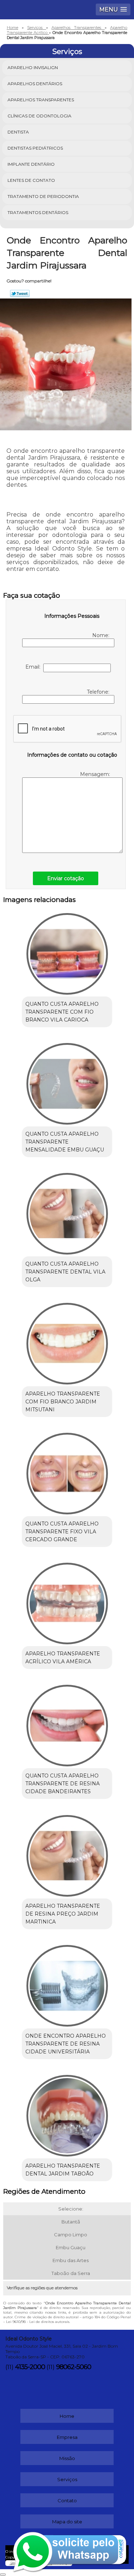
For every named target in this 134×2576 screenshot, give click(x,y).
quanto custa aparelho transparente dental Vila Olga (65, 1272)
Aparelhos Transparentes (41, 100)
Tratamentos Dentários (38, 212)
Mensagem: (96, 774)
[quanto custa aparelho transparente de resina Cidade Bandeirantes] (67, 1723)
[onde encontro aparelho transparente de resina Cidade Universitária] (67, 1983)
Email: (34, 667)
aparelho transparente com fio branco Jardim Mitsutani (63, 1402)
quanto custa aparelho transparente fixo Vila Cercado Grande (62, 1532)
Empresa (67, 2437)
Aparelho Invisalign (33, 67)
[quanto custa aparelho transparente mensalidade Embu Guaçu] (67, 1081)
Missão (67, 2458)
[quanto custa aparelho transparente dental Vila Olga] (67, 1211)
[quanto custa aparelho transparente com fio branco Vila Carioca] (67, 952)
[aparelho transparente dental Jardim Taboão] (67, 2113)
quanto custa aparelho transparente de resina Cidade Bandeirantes (63, 1784)
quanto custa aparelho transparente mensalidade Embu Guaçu (65, 1142)
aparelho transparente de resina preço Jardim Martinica (63, 1914)
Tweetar (20, 294)
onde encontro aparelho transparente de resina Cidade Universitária (66, 2044)
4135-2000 (30, 2367)
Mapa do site (67, 2522)
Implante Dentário (31, 164)
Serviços (67, 52)
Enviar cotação (66, 878)
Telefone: (99, 692)
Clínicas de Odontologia (39, 116)
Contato (67, 2500)
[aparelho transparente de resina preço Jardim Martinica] (67, 1853)
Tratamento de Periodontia (43, 196)
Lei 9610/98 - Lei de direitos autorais (38, 2322)
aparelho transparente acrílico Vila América (63, 1658)
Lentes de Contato (31, 180)
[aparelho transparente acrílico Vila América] (67, 1601)
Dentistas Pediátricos (35, 148)
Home (67, 2416)
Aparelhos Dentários (35, 84)
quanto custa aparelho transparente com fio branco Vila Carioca (62, 1012)
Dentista (18, 132)
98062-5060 (74, 2367)
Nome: (101, 635)
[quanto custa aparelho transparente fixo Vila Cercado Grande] (67, 1471)
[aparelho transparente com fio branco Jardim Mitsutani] (67, 1341)
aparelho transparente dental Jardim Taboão (63, 2170)
